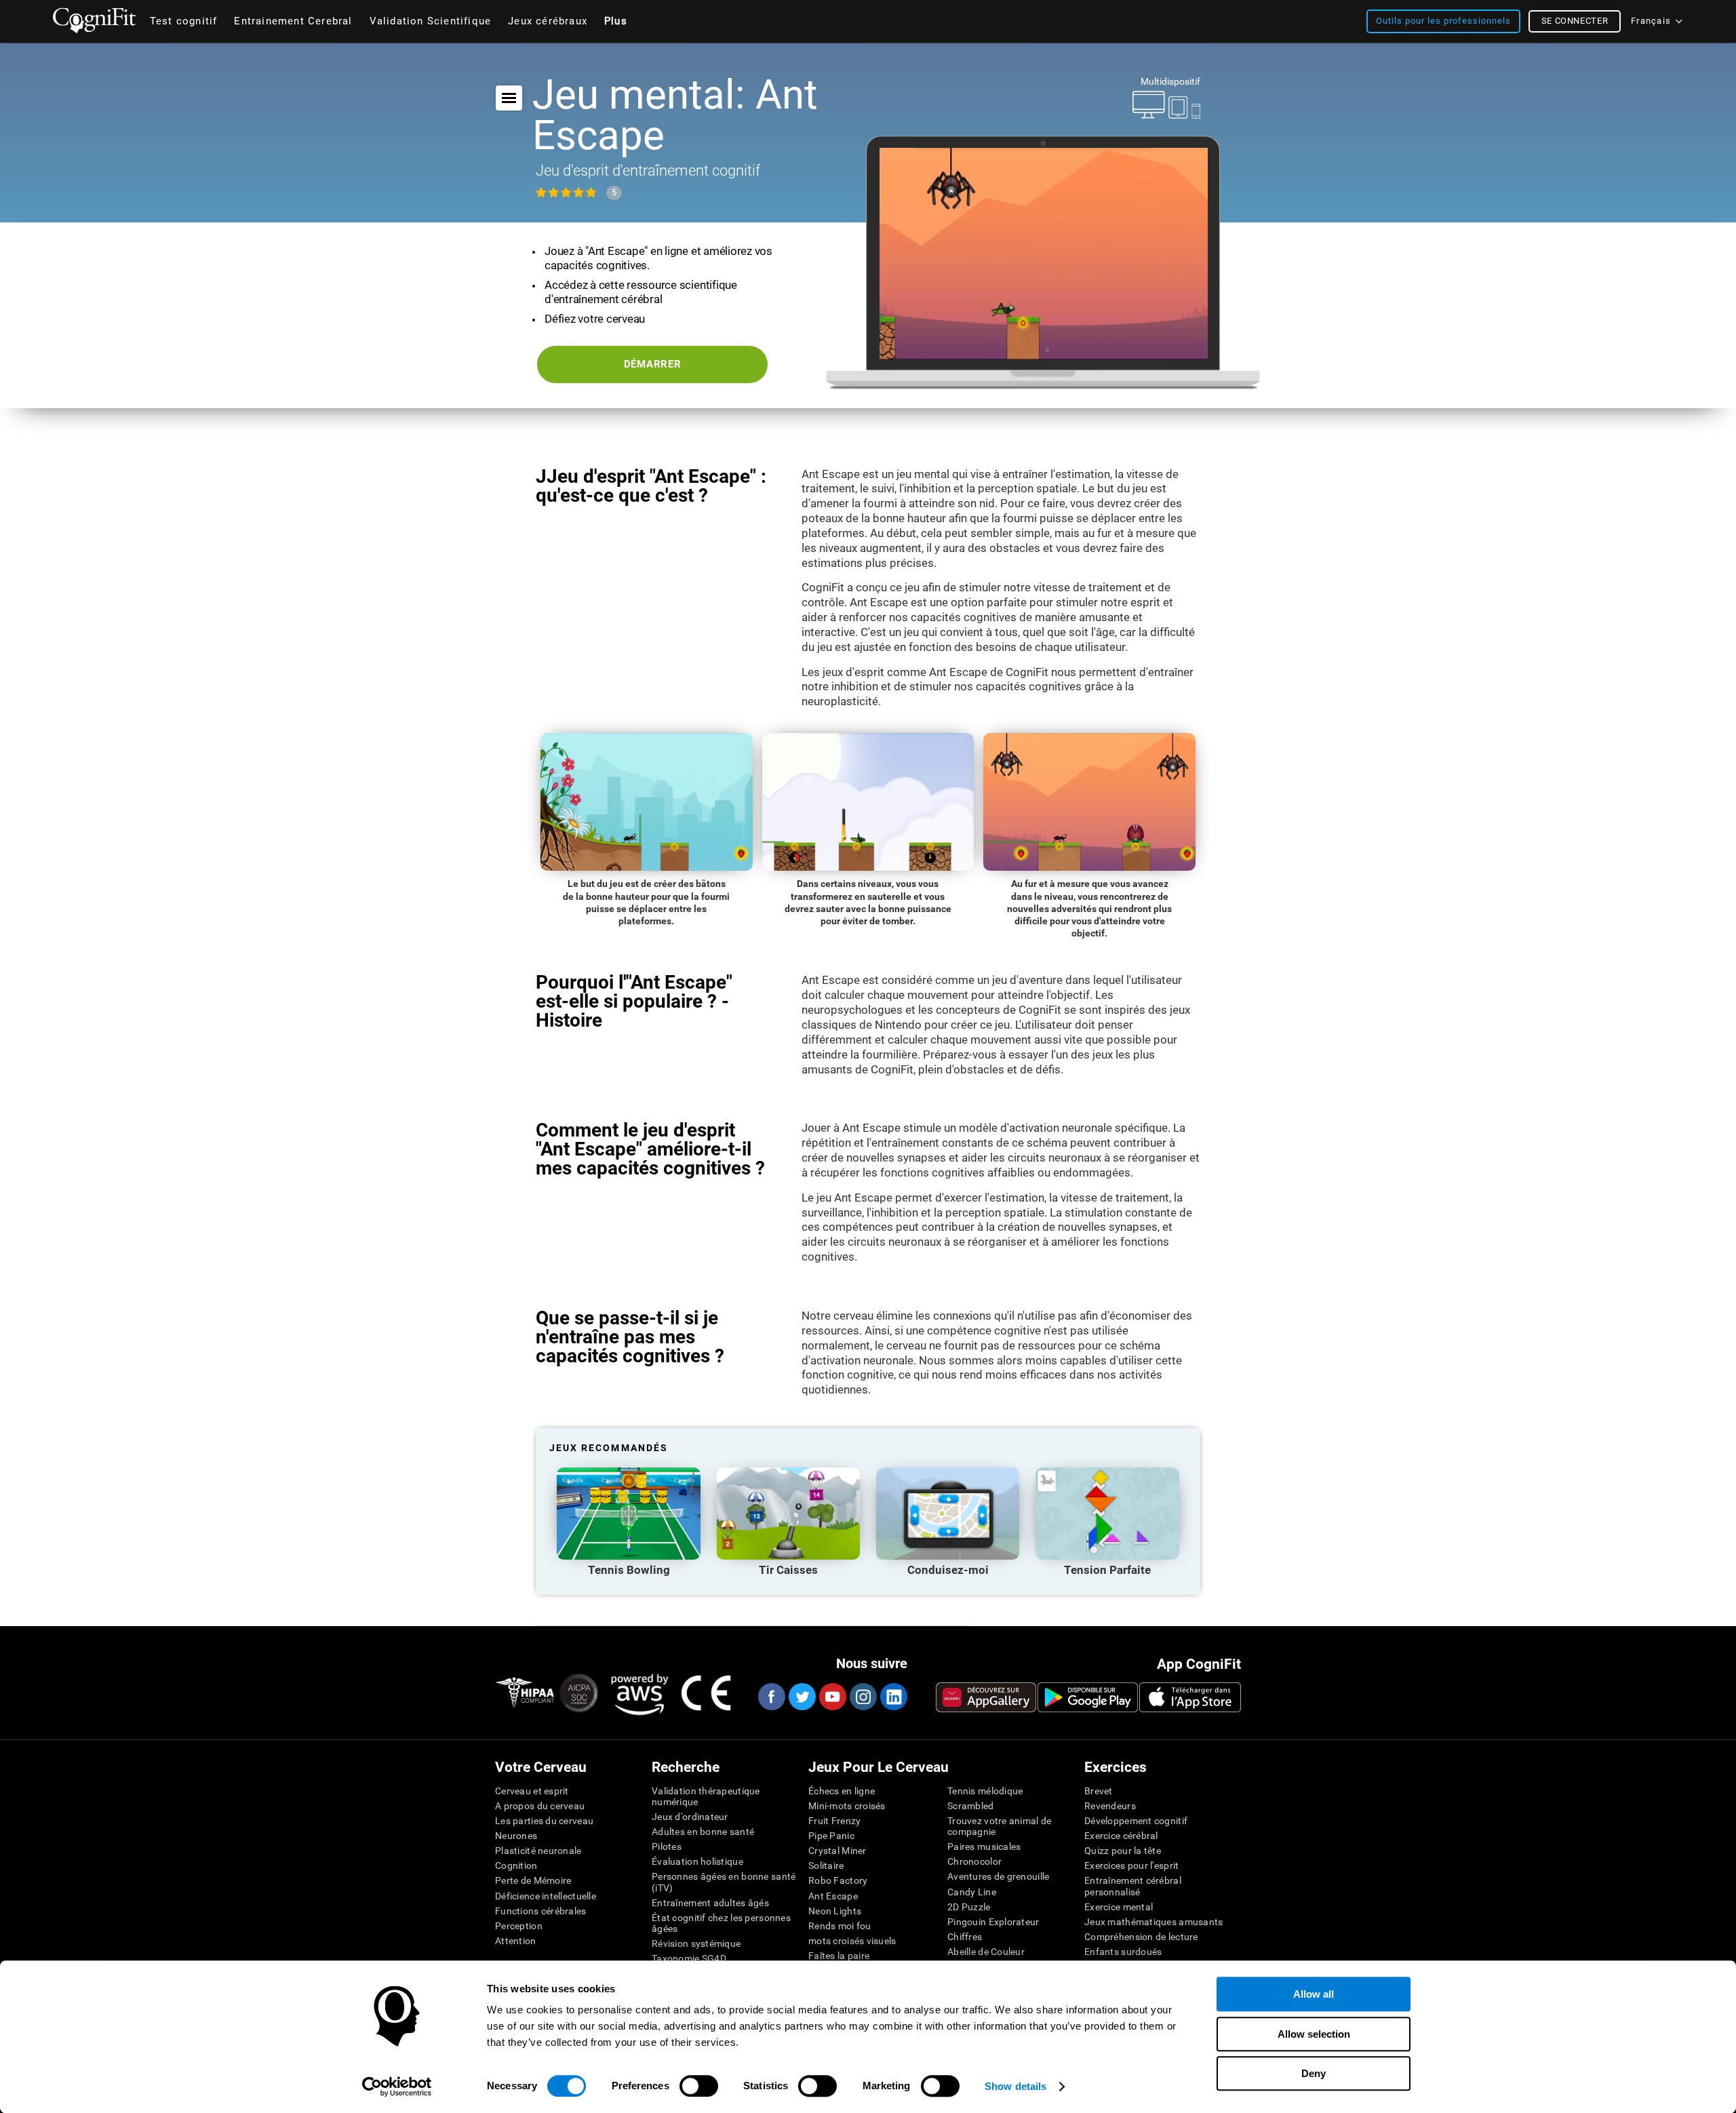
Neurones (516, 1836)
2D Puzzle (969, 1907)
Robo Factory (838, 1880)
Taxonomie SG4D (689, 1958)
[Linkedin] (893, 1697)
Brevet (1099, 1791)
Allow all (1314, 1994)
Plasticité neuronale (538, 1851)
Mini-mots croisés (847, 1806)
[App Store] (1190, 1697)
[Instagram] (863, 1697)
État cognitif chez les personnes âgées (721, 1923)
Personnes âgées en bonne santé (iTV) (724, 1882)
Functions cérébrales (541, 1911)
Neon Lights (835, 1911)
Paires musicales (984, 1847)
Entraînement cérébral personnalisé (1133, 1886)
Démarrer (653, 364)
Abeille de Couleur (986, 1952)
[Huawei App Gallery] (986, 1697)
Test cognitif (184, 21)
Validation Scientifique (431, 21)
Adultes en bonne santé (703, 1832)
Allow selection (1314, 2034)
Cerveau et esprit (532, 1791)
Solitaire (826, 1865)
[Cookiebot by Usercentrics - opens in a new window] (397, 2087)
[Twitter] (802, 1697)
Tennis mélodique (985, 1791)
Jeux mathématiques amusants (1154, 1922)
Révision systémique (696, 1943)
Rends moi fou (840, 1926)
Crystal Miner (837, 1851)
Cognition (516, 1865)
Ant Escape (833, 1896)
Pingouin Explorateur (993, 1922)
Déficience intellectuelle (546, 1896)
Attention (516, 1941)
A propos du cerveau (540, 1806)
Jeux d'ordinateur (690, 1817)
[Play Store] (1088, 1697)
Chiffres (965, 1937)
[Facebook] (771, 1697)
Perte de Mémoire (533, 1880)
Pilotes (667, 1847)
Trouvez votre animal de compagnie (999, 1826)
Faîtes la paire (839, 1956)
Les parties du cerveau (544, 1821)
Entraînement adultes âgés (710, 1903)
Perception (519, 1926)
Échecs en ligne (842, 1791)
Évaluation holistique (697, 1861)
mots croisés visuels (852, 1941)
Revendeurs (1110, 1806)
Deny (1314, 2073)
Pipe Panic (831, 1836)
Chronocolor (974, 1861)
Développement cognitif (1136, 1821)
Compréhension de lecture (1141, 1937)
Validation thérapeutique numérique (706, 1796)
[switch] (699, 2086)
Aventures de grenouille (998, 1876)
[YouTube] (832, 1697)
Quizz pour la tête (1123, 1851)
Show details (1015, 2086)
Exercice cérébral (1121, 1836)
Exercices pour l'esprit (1131, 1865)
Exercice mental (1119, 1907)
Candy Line (972, 1892)
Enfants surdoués (1123, 1952)
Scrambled (971, 1806)
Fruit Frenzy (834, 1821)
